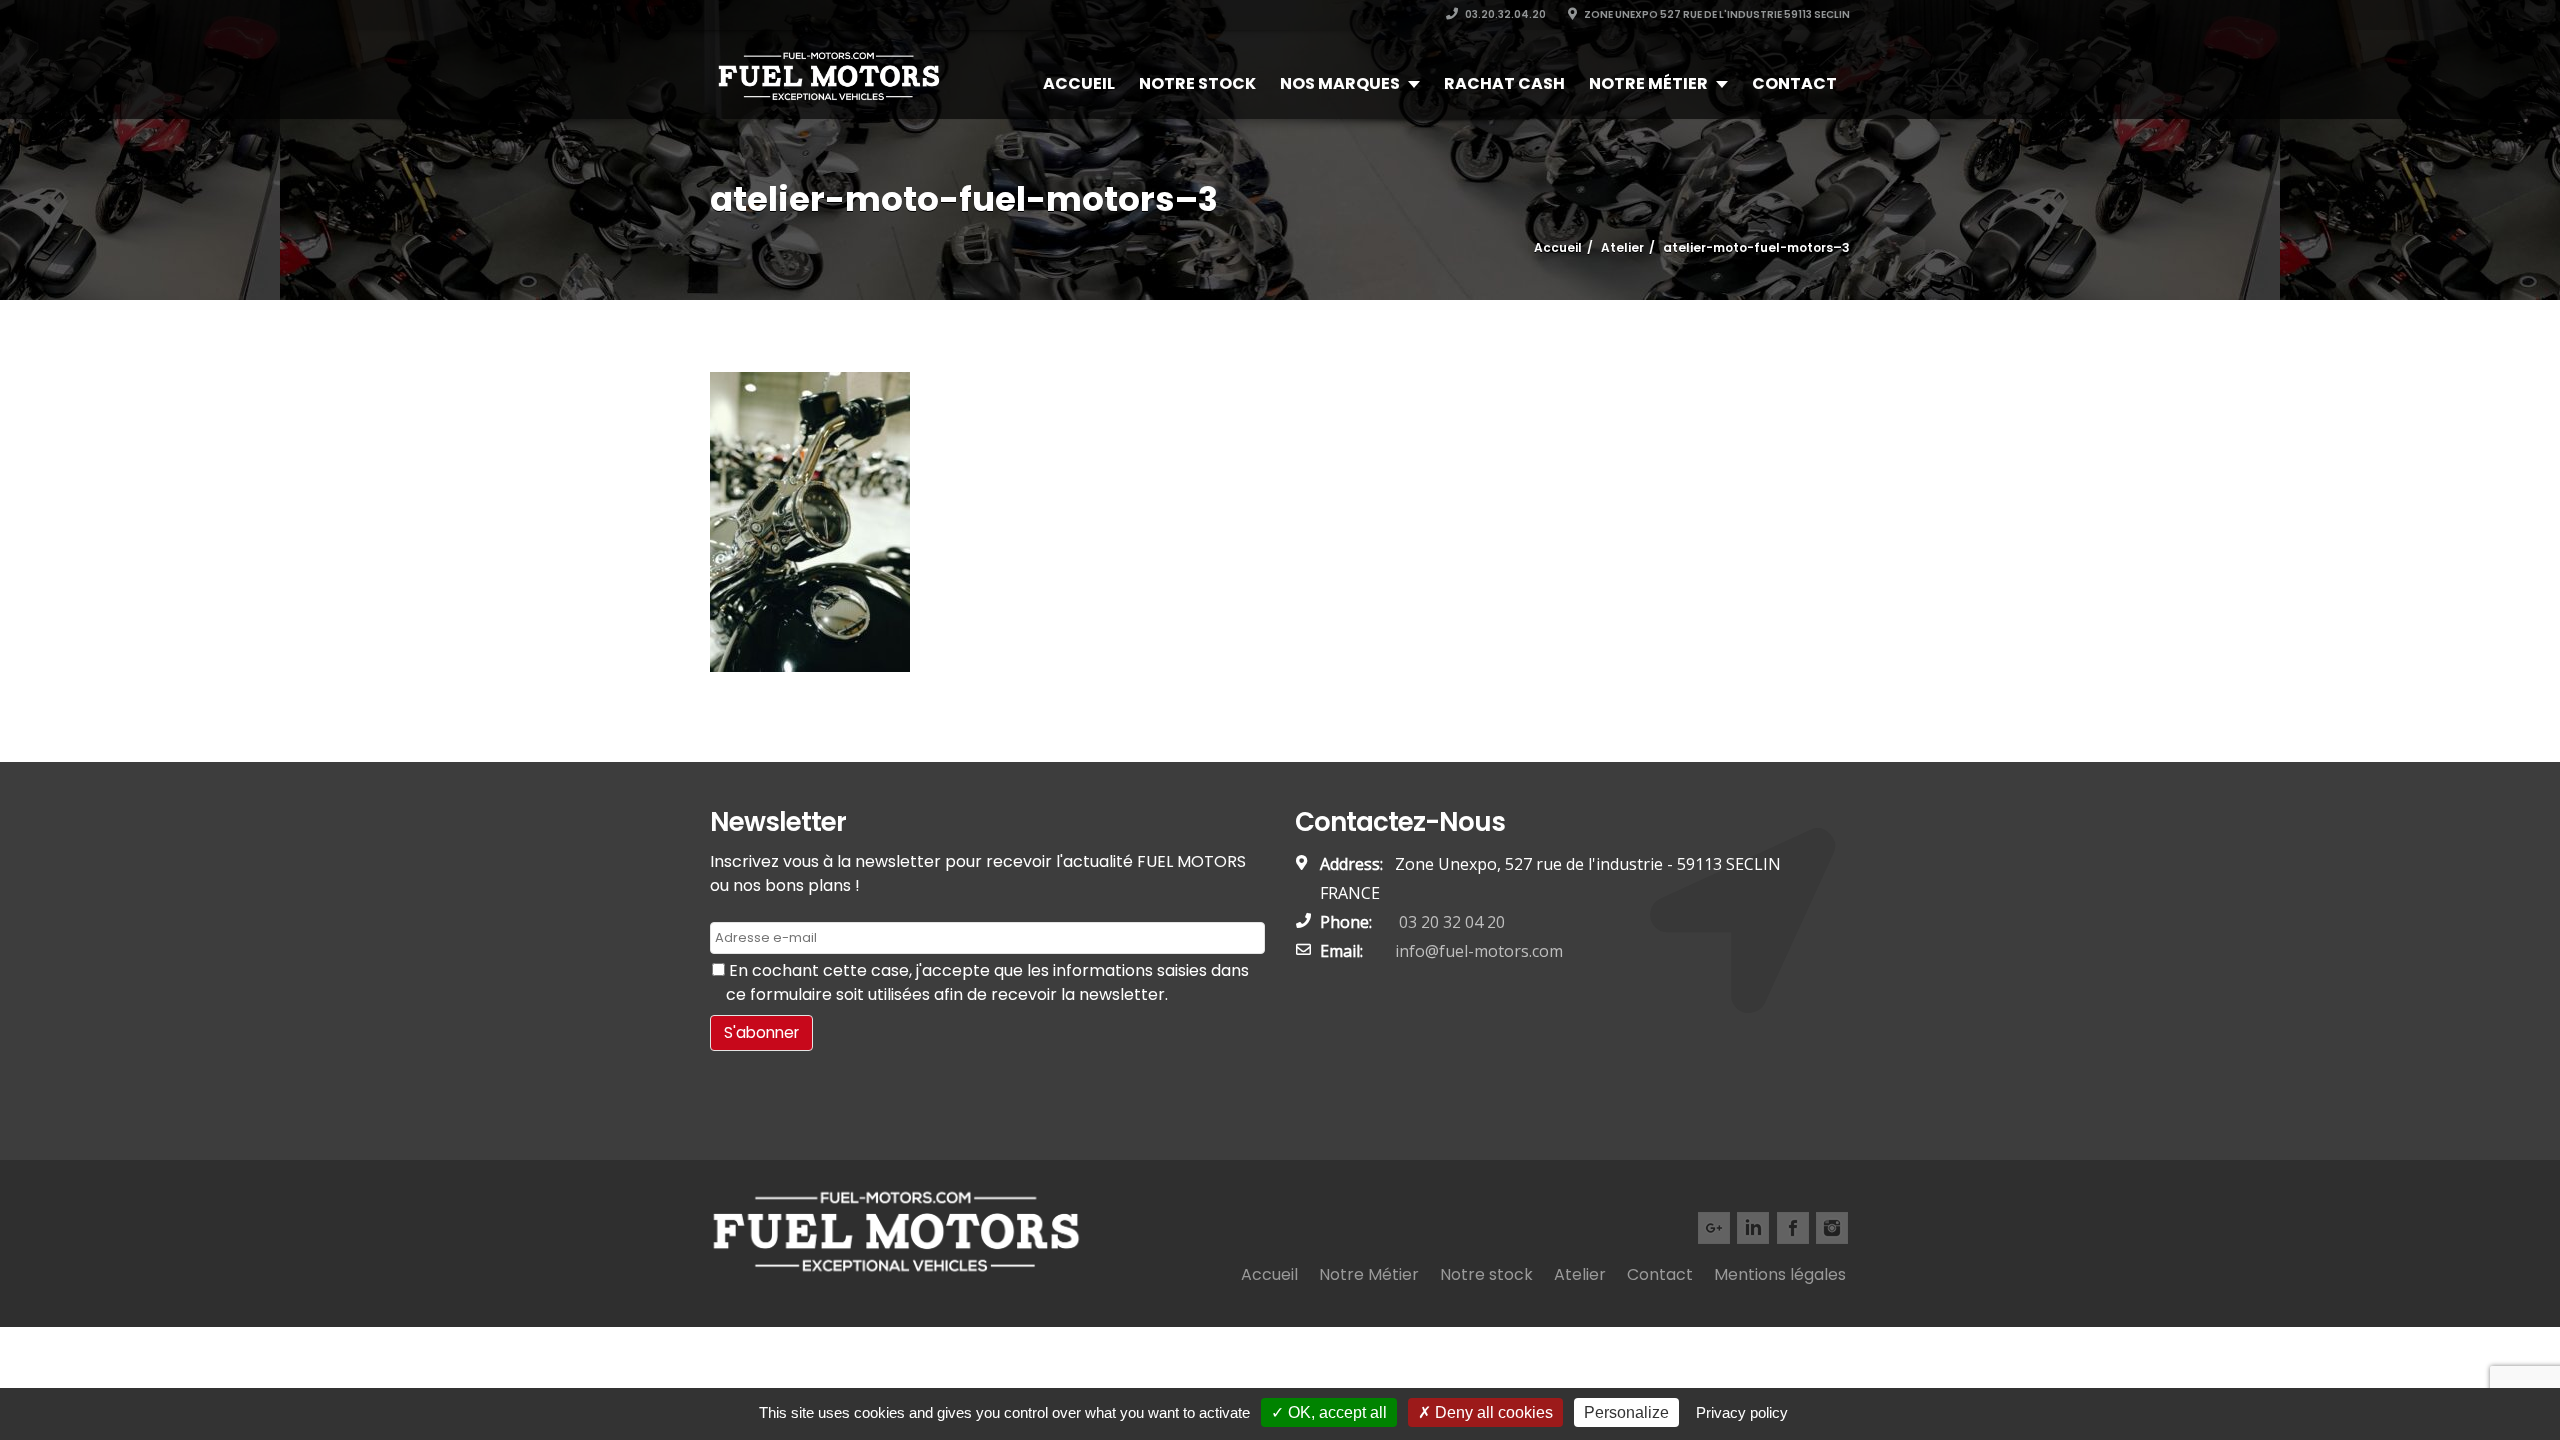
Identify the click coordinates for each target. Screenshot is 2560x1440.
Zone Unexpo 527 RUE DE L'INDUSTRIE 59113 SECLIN (1716, 14)
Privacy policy (1742, 1412)
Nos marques (1340, 83)
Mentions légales (1780, 1274)
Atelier (1580, 1274)
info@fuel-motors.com (1479, 951)
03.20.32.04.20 (1504, 14)
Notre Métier (1648, 83)
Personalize (1626, 1412)
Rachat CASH (1504, 83)
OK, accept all (1335, 1412)
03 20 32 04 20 (1450, 922)
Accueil (1079, 83)
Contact (1794, 83)
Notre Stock (1197, 83)
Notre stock (1486, 1274)
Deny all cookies (1492, 1412)
